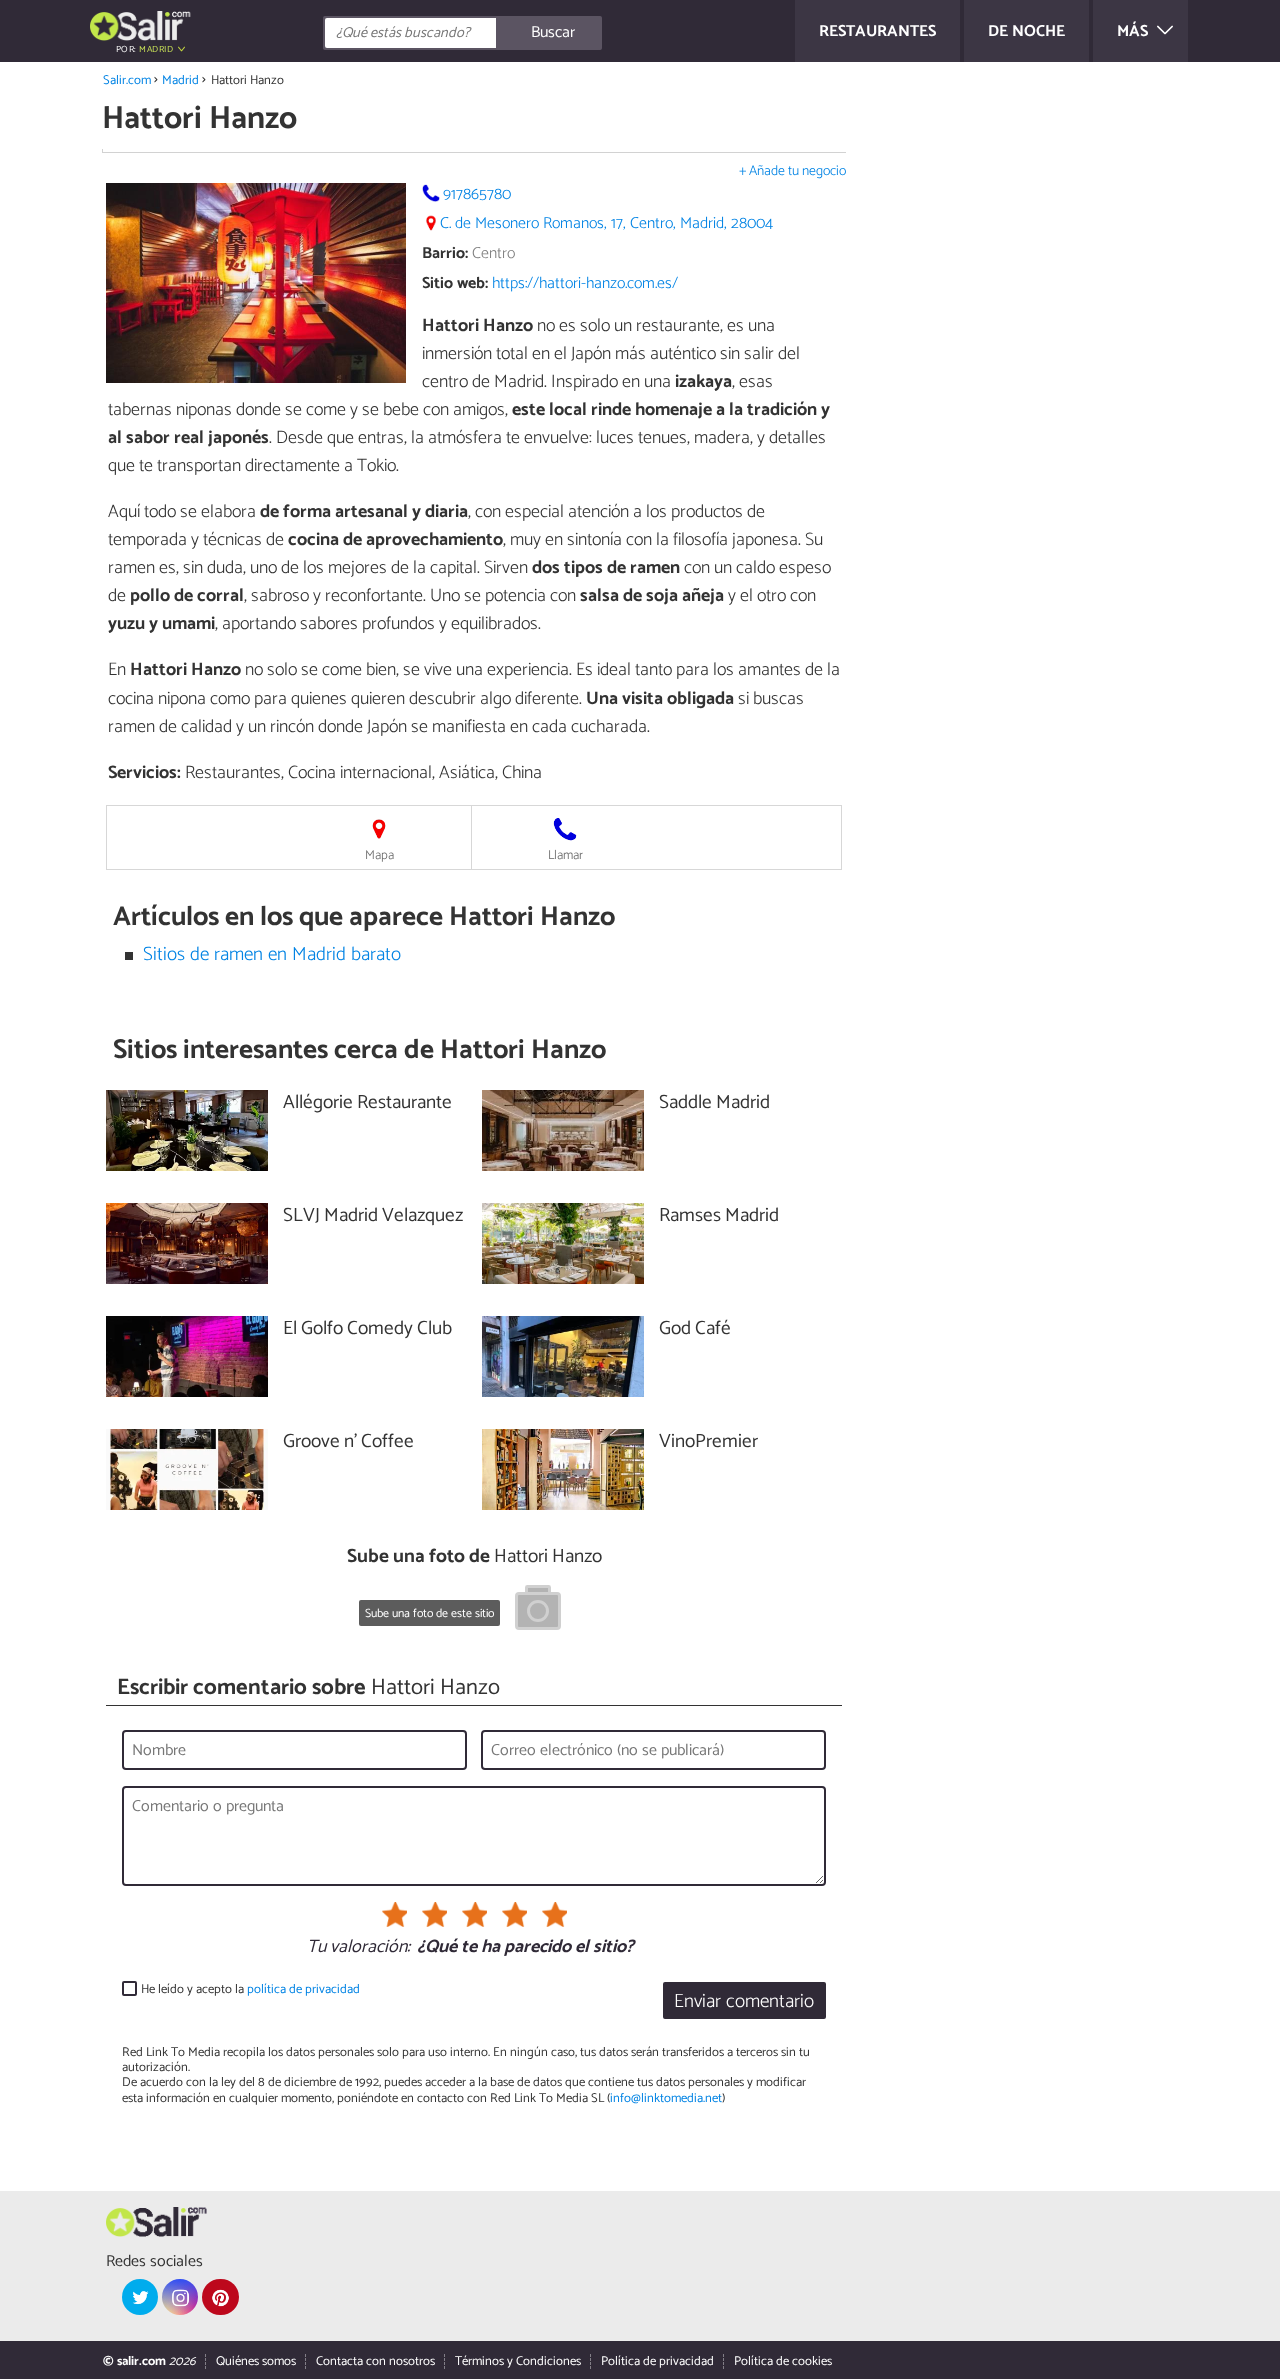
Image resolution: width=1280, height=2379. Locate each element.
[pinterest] (220, 2297)
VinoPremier (708, 1442)
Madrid (180, 80)
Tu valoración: (358, 1948)
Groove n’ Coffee (348, 1442)
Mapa (379, 855)
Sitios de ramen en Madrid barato (272, 954)
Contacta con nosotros (375, 2361)
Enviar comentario (744, 2001)
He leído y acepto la (250, 1989)
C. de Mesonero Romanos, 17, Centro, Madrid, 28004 (606, 223)
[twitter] (140, 2297)
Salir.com (127, 80)
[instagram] (180, 2297)
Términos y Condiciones (518, 2361)
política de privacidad (303, 1989)
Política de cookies (783, 2361)
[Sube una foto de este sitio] (538, 1611)
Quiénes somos (256, 2361)
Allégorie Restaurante (367, 1103)
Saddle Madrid (714, 1103)
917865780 (477, 194)
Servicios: (144, 773)
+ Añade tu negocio (792, 171)
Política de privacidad (657, 2361)
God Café (695, 1329)
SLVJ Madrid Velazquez (373, 1216)
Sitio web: (455, 283)
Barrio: (445, 253)
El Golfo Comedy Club (367, 1329)
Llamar (565, 855)
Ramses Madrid (719, 1216)
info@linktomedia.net (666, 2098)
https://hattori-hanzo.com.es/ (585, 283)
